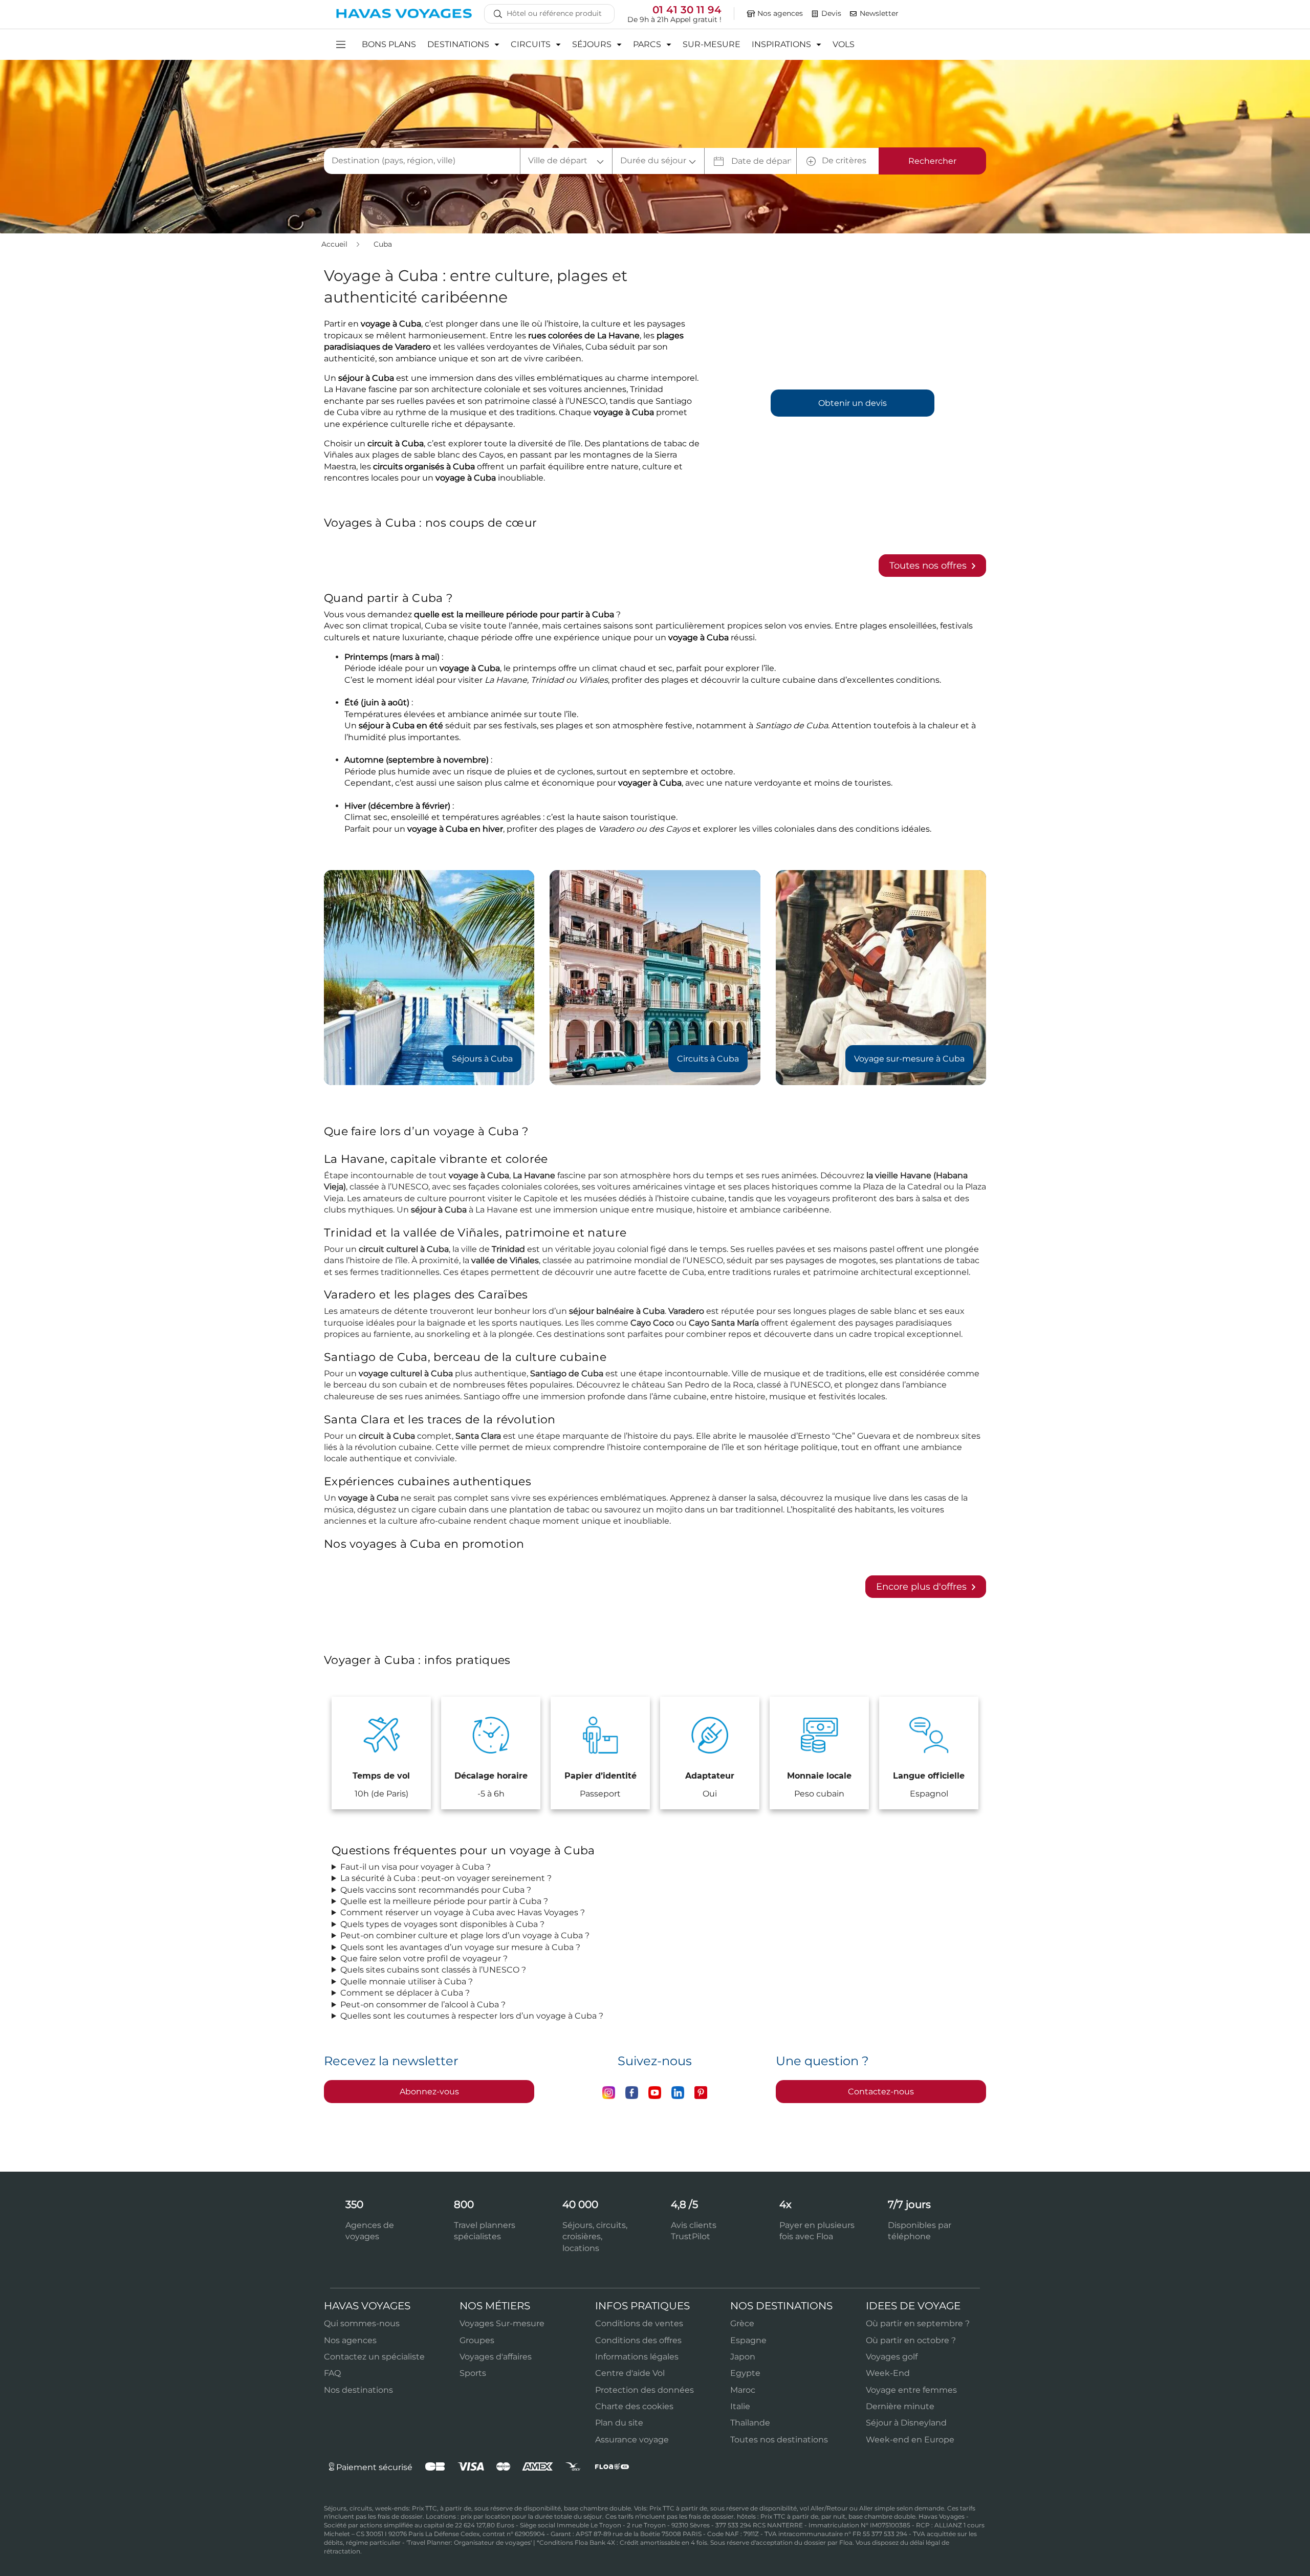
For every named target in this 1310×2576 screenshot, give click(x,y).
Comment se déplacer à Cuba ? (405, 1993)
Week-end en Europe (910, 2440)
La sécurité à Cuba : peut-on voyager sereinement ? (446, 1878)
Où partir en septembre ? (918, 2323)
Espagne (748, 2340)
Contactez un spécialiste (374, 2357)
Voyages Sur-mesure (502, 2323)
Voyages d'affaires (496, 2357)
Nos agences (350, 2340)
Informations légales (637, 2357)
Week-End (888, 2373)
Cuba (383, 244)
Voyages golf (892, 2357)
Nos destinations (358, 2390)
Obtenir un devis (853, 403)
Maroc (743, 2390)
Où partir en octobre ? (911, 2340)
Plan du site (619, 2423)
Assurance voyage (632, 2440)
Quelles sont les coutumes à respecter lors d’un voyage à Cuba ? (472, 2016)
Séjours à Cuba (482, 1059)
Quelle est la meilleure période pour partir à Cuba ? (444, 1901)
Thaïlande (750, 2423)
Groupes (477, 2340)
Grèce (742, 2323)
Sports (473, 2373)
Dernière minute (900, 2406)
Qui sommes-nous (362, 2323)
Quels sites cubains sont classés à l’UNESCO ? (433, 1970)
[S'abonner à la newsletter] (854, 14)
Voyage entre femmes (911, 2390)
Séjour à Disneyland (906, 2423)
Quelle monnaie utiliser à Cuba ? (407, 1982)
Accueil (335, 244)
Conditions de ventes (639, 2323)
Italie (740, 2406)
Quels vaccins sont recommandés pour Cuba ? (436, 1890)
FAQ (332, 2373)
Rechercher (932, 161)
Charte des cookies (634, 2406)
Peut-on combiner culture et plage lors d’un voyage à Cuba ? (465, 1935)
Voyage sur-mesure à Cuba (909, 1059)
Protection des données (645, 2390)
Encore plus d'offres (923, 1587)
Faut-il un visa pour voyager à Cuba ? (416, 1867)
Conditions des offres (638, 2340)
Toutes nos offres (929, 566)
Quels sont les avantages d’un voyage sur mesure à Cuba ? (460, 1947)
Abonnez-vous (429, 2092)
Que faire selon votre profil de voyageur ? (424, 1958)
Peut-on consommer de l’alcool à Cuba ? (423, 2005)
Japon (743, 2357)
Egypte (745, 2373)
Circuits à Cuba (708, 1059)
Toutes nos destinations (779, 2440)
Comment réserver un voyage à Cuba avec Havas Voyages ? (463, 1912)
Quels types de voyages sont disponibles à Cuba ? (442, 1924)
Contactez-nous (881, 2092)
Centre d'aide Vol (630, 2373)
